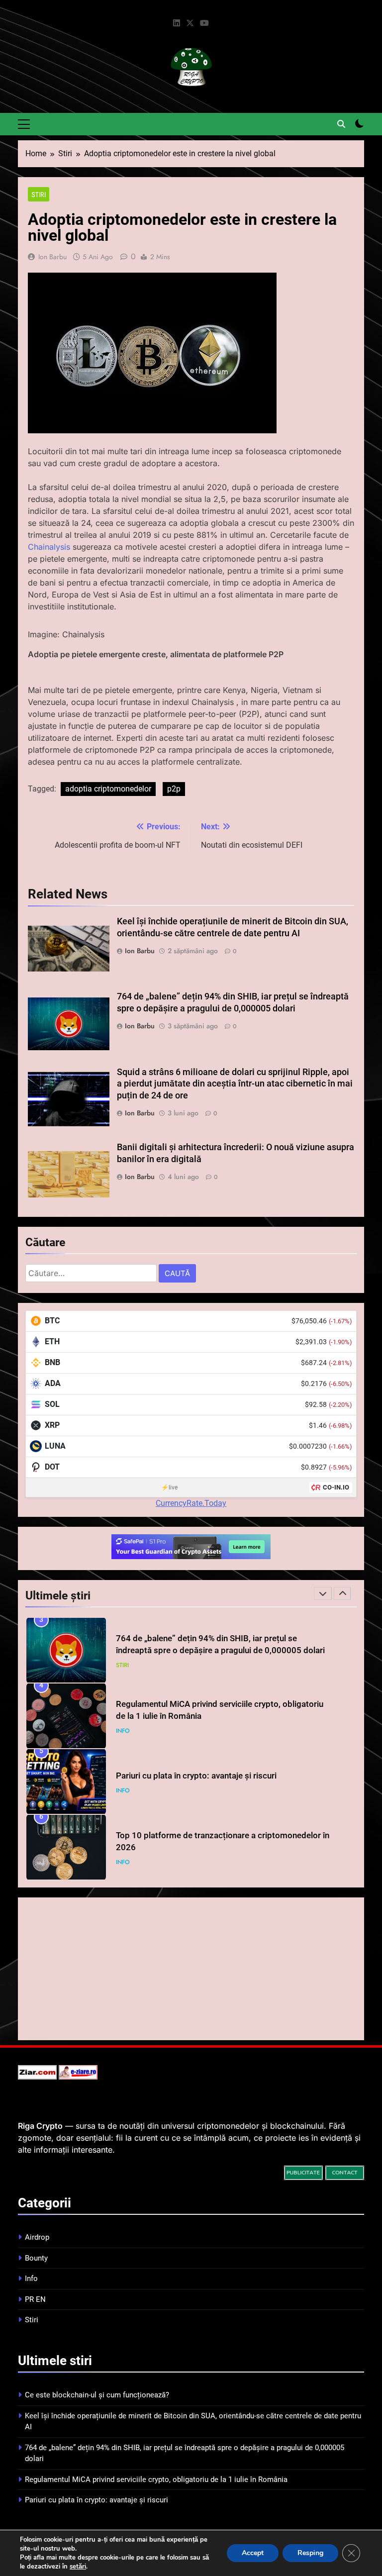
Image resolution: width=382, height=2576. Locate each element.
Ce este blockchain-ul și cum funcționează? (97, 2395)
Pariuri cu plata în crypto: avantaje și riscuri (196, 1776)
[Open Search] (341, 124)
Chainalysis (49, 547)
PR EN (35, 2299)
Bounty (36, 2258)
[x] (190, 23)
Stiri (39, 195)
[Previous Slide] (323, 1593)
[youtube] (204, 23)
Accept (253, 2553)
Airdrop (37, 2237)
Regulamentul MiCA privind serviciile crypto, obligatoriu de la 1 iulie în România (156, 2479)
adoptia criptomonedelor (108, 789)
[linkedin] (177, 23)
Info (123, 1731)
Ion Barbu (52, 257)
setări (78, 2567)
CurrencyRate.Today (191, 1503)
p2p (174, 789)
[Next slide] (342, 1593)
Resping (310, 2553)
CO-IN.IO (336, 1487)
